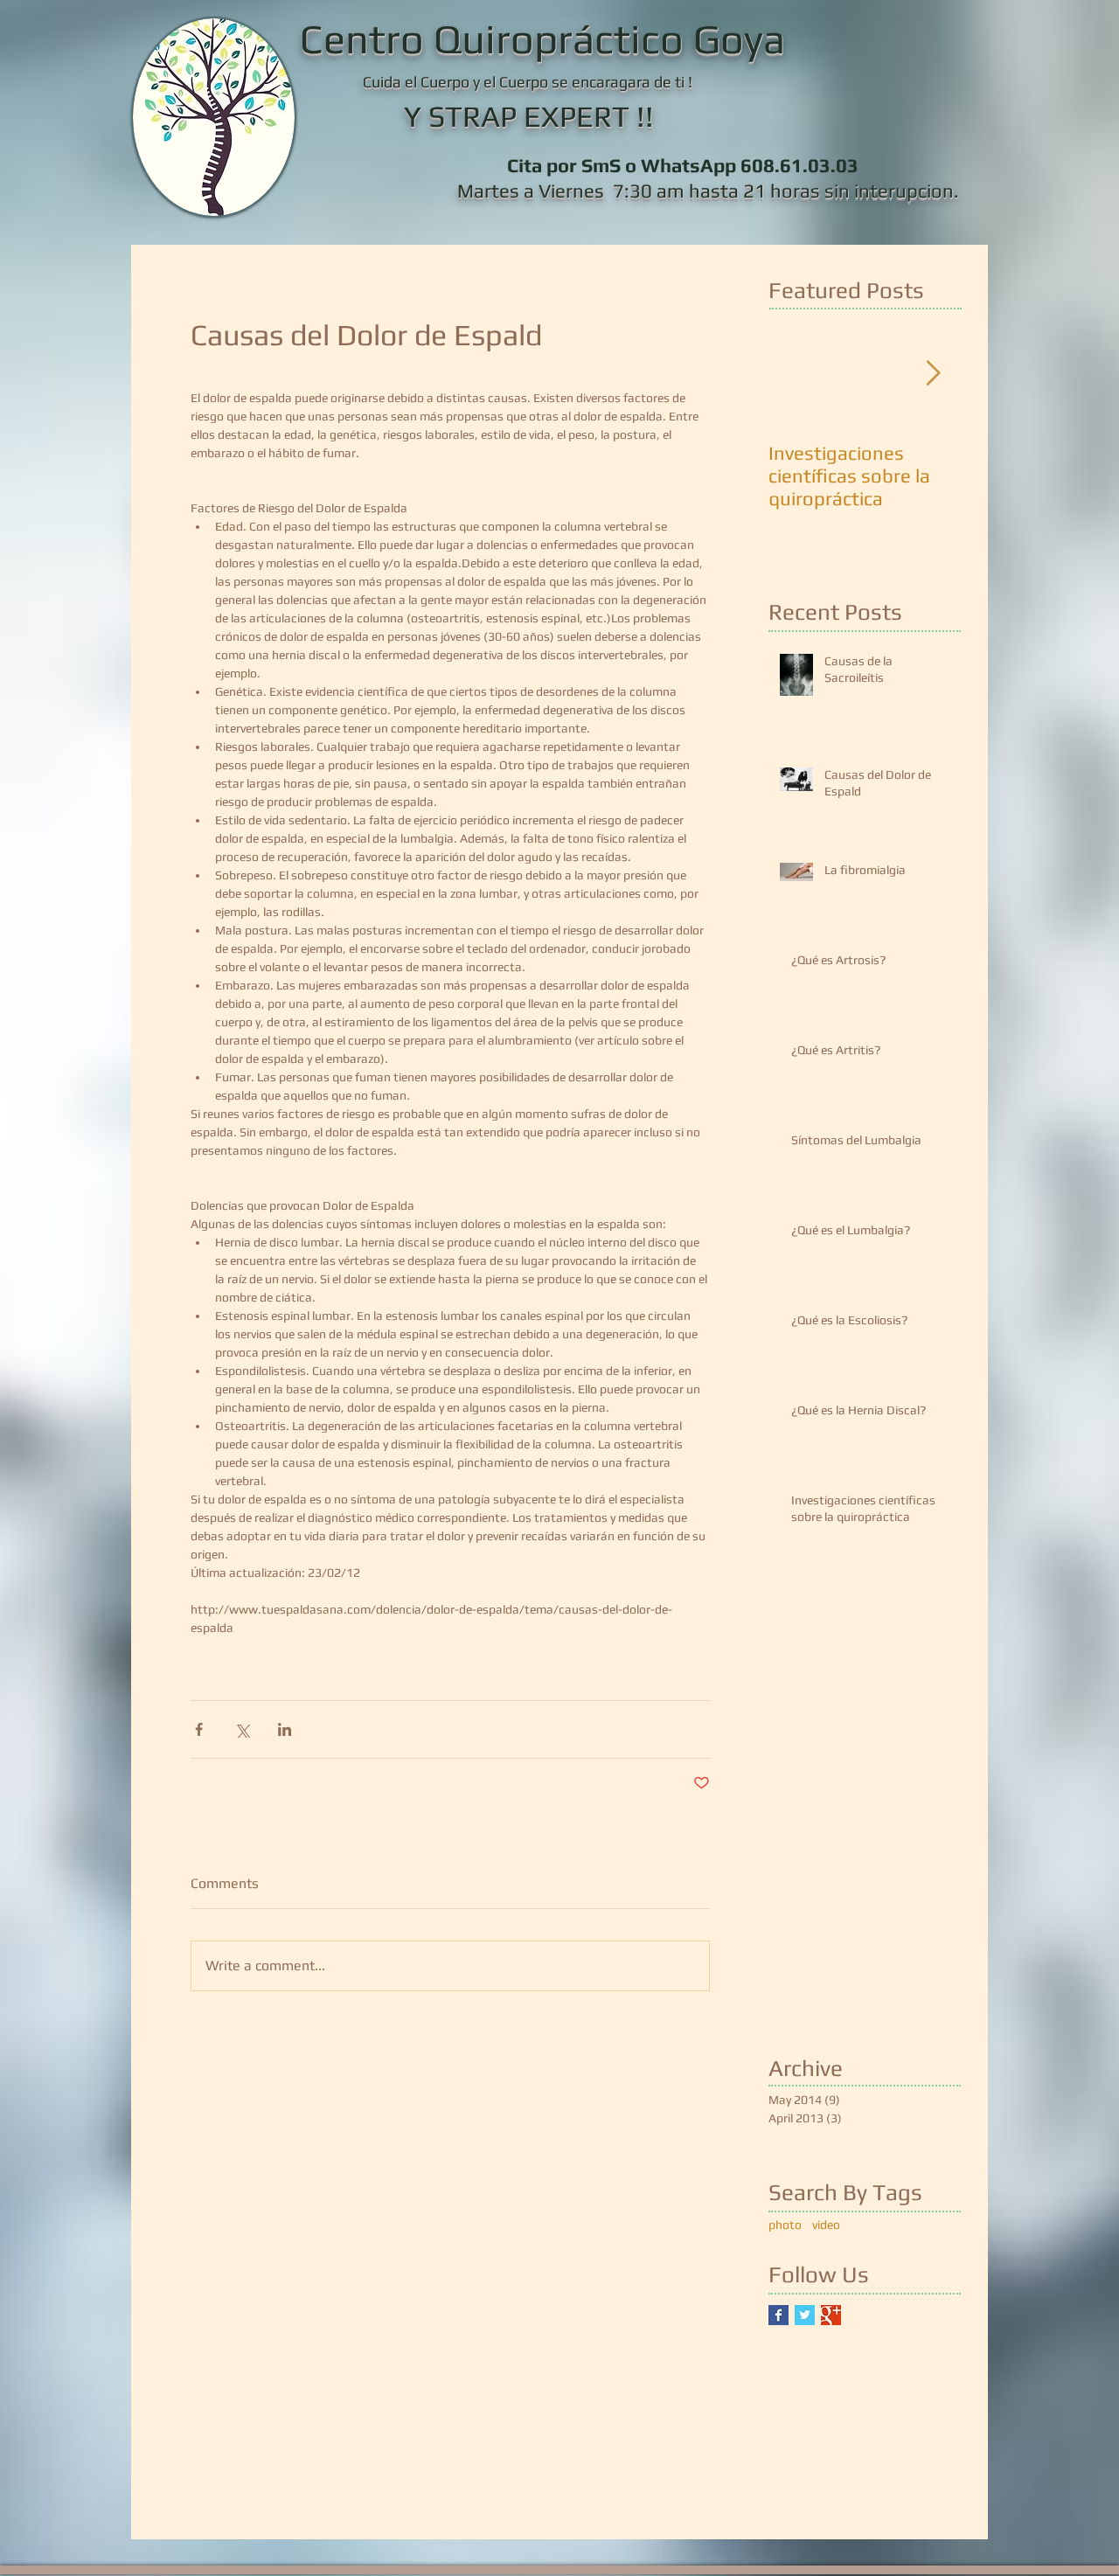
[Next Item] (933, 375)
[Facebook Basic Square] (778, 2315)
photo (785, 2225)
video (826, 2225)
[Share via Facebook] (199, 1729)
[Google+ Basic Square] (831, 2315)
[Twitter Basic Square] (805, 2315)
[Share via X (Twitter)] (242, 1729)
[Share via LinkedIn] (285, 1729)
